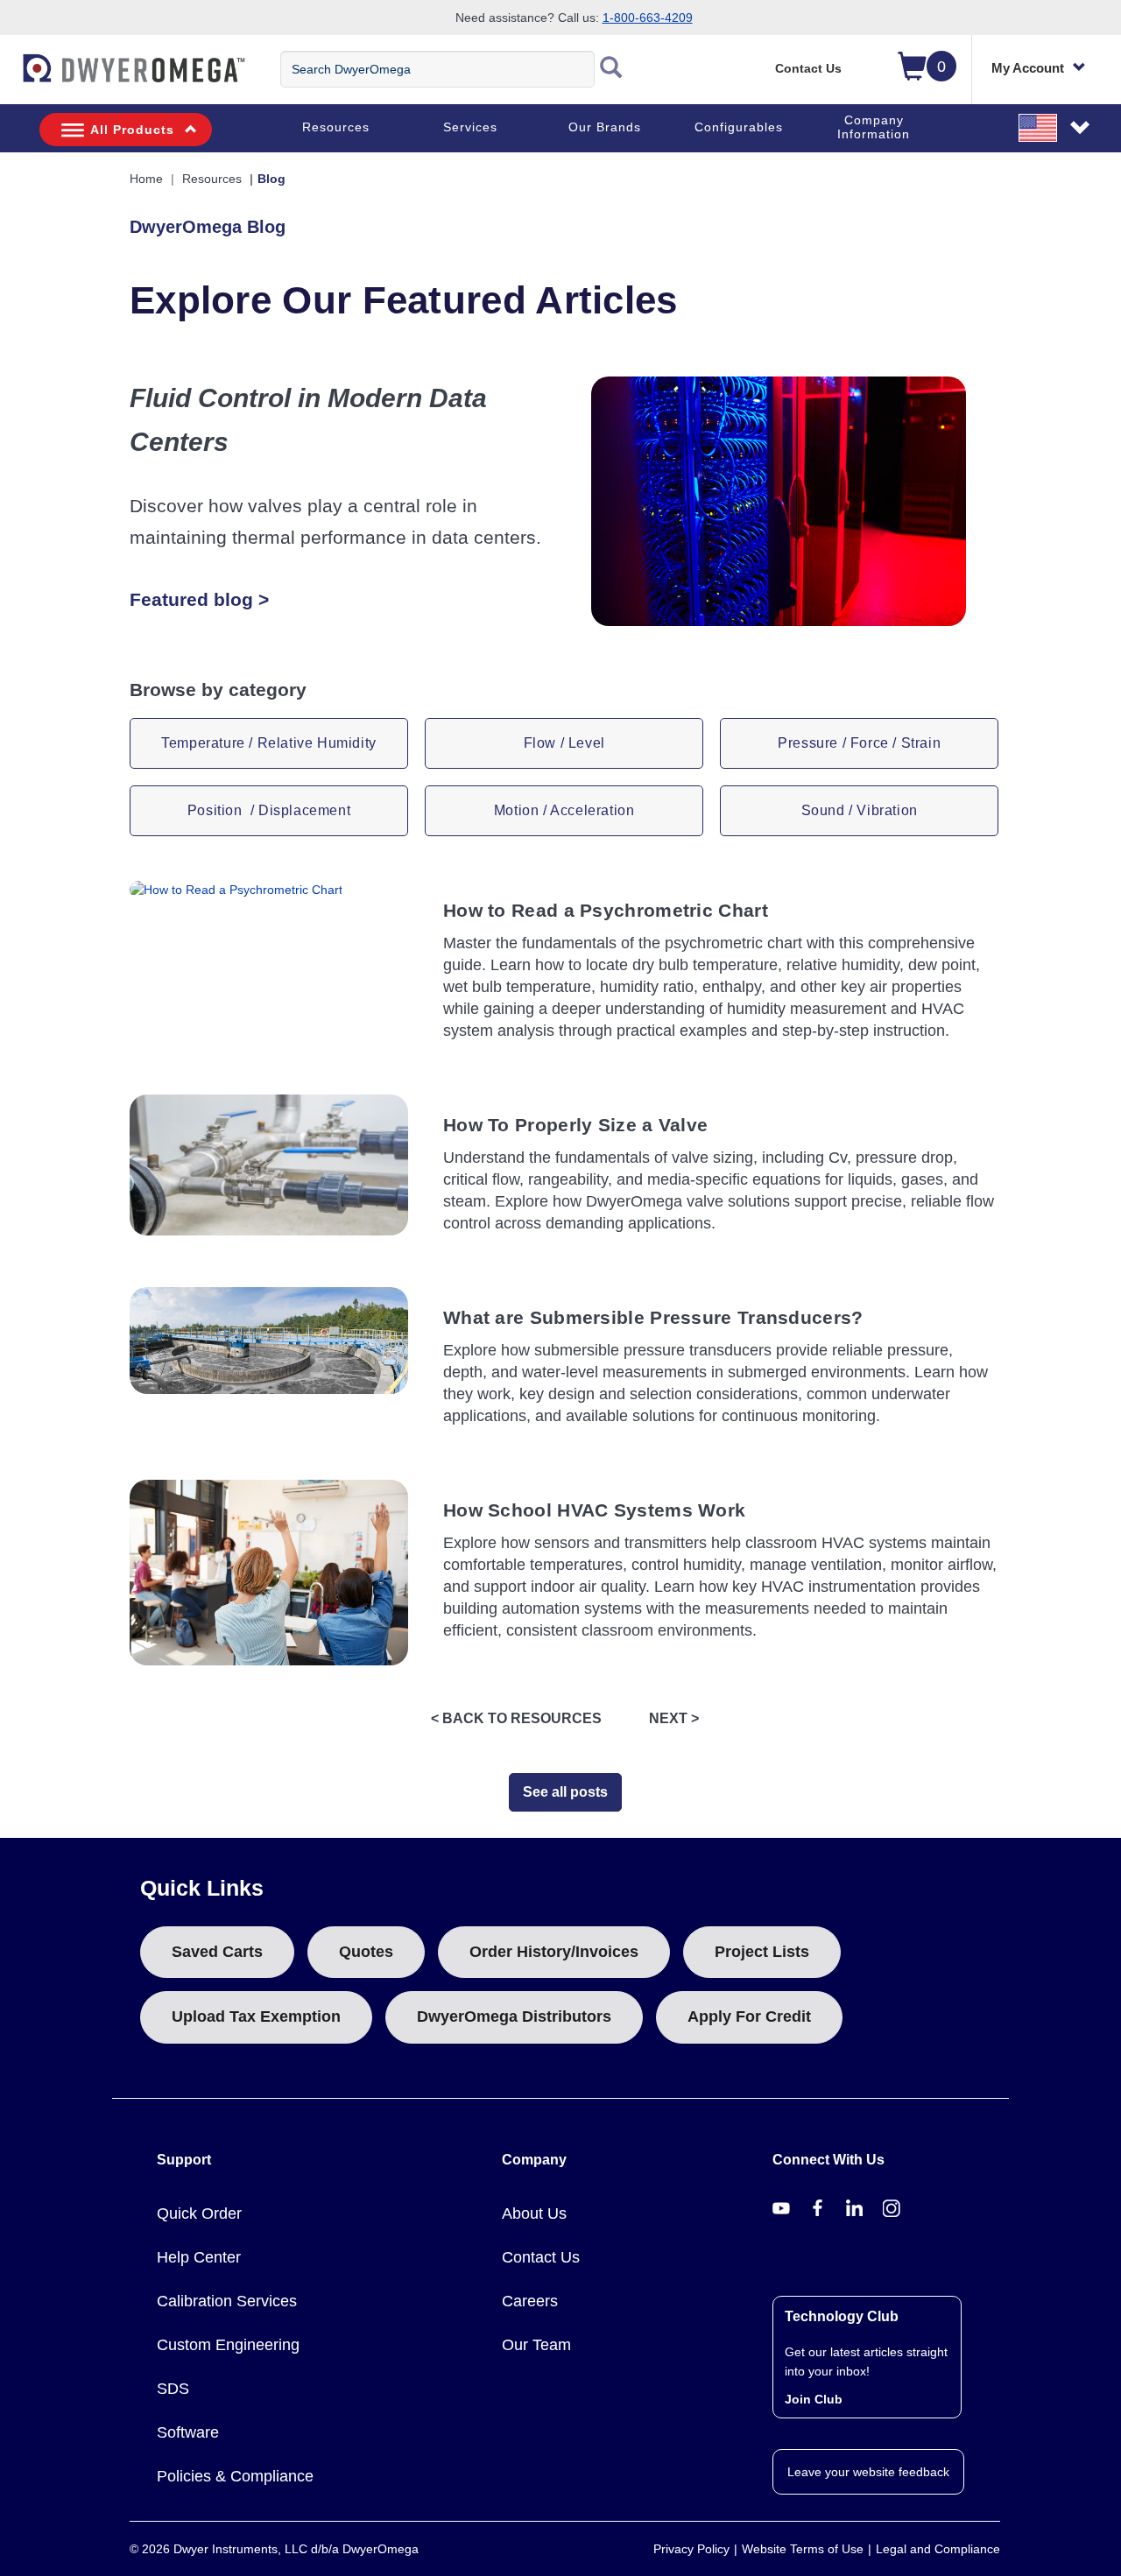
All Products (132, 130)
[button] (1055, 127)
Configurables (739, 127)
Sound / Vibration (860, 810)
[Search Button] (611, 69)
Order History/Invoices (554, 1952)
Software (188, 2432)
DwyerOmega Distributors (514, 2016)
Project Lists (762, 1952)
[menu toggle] (10, 77)
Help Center (199, 2257)
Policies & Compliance (235, 2476)
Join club (814, 2399)
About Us (534, 2214)
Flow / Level (564, 743)
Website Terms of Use (803, 2549)
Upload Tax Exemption (256, 2016)
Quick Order (199, 2214)
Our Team (536, 2345)
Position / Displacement (269, 810)
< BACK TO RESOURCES (516, 1718)
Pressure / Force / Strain (859, 743)
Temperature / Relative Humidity (269, 743)
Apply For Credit (749, 2016)
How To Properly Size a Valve (575, 1125)
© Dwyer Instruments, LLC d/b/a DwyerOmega (274, 2549)
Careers (530, 2301)
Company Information (874, 127)
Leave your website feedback (868, 2472)
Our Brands (605, 127)
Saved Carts (217, 1952)
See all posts (565, 1792)
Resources (336, 127)
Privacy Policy (691, 2549)
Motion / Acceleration (564, 810)
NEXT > (674, 1718)
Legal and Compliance (938, 2549)
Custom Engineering (228, 2345)
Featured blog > (199, 599)
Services (470, 127)
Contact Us (808, 68)
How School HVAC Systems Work (594, 1510)
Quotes (366, 1952)
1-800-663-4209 (648, 18)
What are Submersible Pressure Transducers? (653, 1317)
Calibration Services (227, 2301)
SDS (173, 2389)
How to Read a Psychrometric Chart (606, 910)
